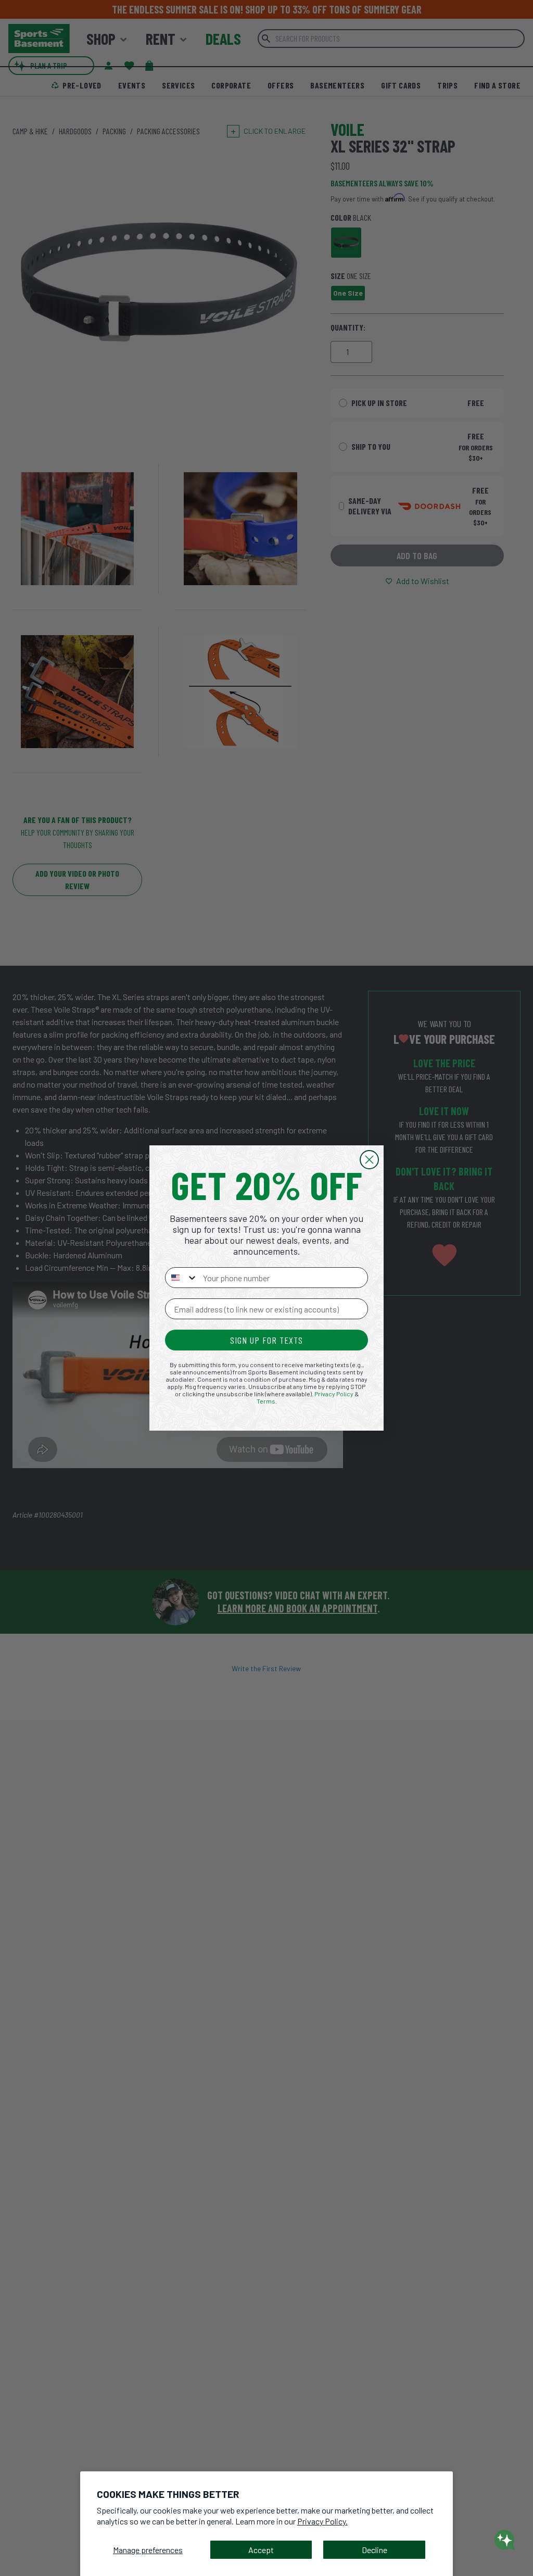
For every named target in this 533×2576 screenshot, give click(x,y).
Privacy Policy (334, 1394)
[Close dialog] (369, 1160)
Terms (266, 1401)
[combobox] (182, 1278)
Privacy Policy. (322, 2521)
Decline (375, 2550)
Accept (261, 2550)
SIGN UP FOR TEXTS (266, 1340)
